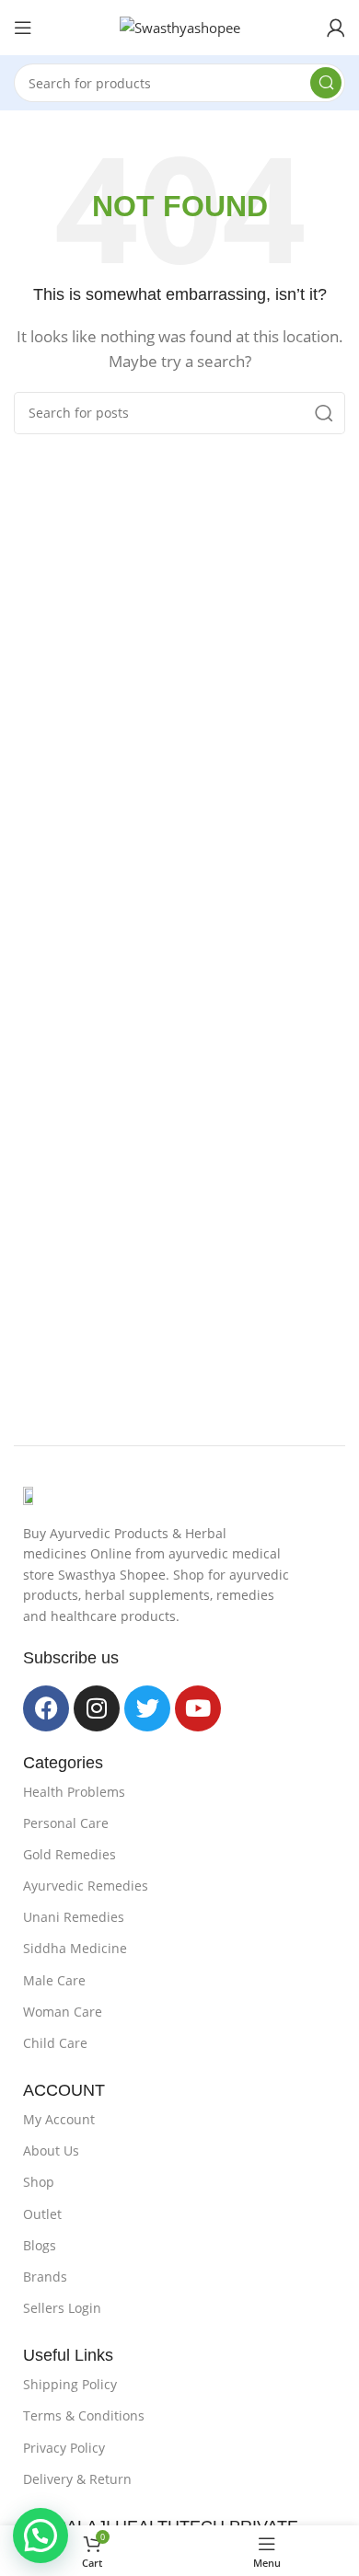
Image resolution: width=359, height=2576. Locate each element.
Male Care (54, 1980)
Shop (39, 2182)
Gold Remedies (69, 1854)
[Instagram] (97, 1708)
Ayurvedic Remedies (86, 1886)
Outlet (42, 2214)
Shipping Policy (70, 2384)
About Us (51, 2150)
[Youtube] (198, 1708)
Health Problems (74, 1792)
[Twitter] (147, 1708)
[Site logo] (180, 26)
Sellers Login (62, 2308)
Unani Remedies (74, 1917)
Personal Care (66, 1823)
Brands (45, 2277)
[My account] (336, 28)
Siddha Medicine (75, 1948)
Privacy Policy (64, 2448)
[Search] (326, 83)
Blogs (40, 2245)
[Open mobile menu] (23, 28)
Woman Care (63, 2012)
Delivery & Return (77, 2479)
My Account (59, 2119)
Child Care (55, 2043)
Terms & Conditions (84, 2415)
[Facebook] (46, 1708)
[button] (41, 2536)
